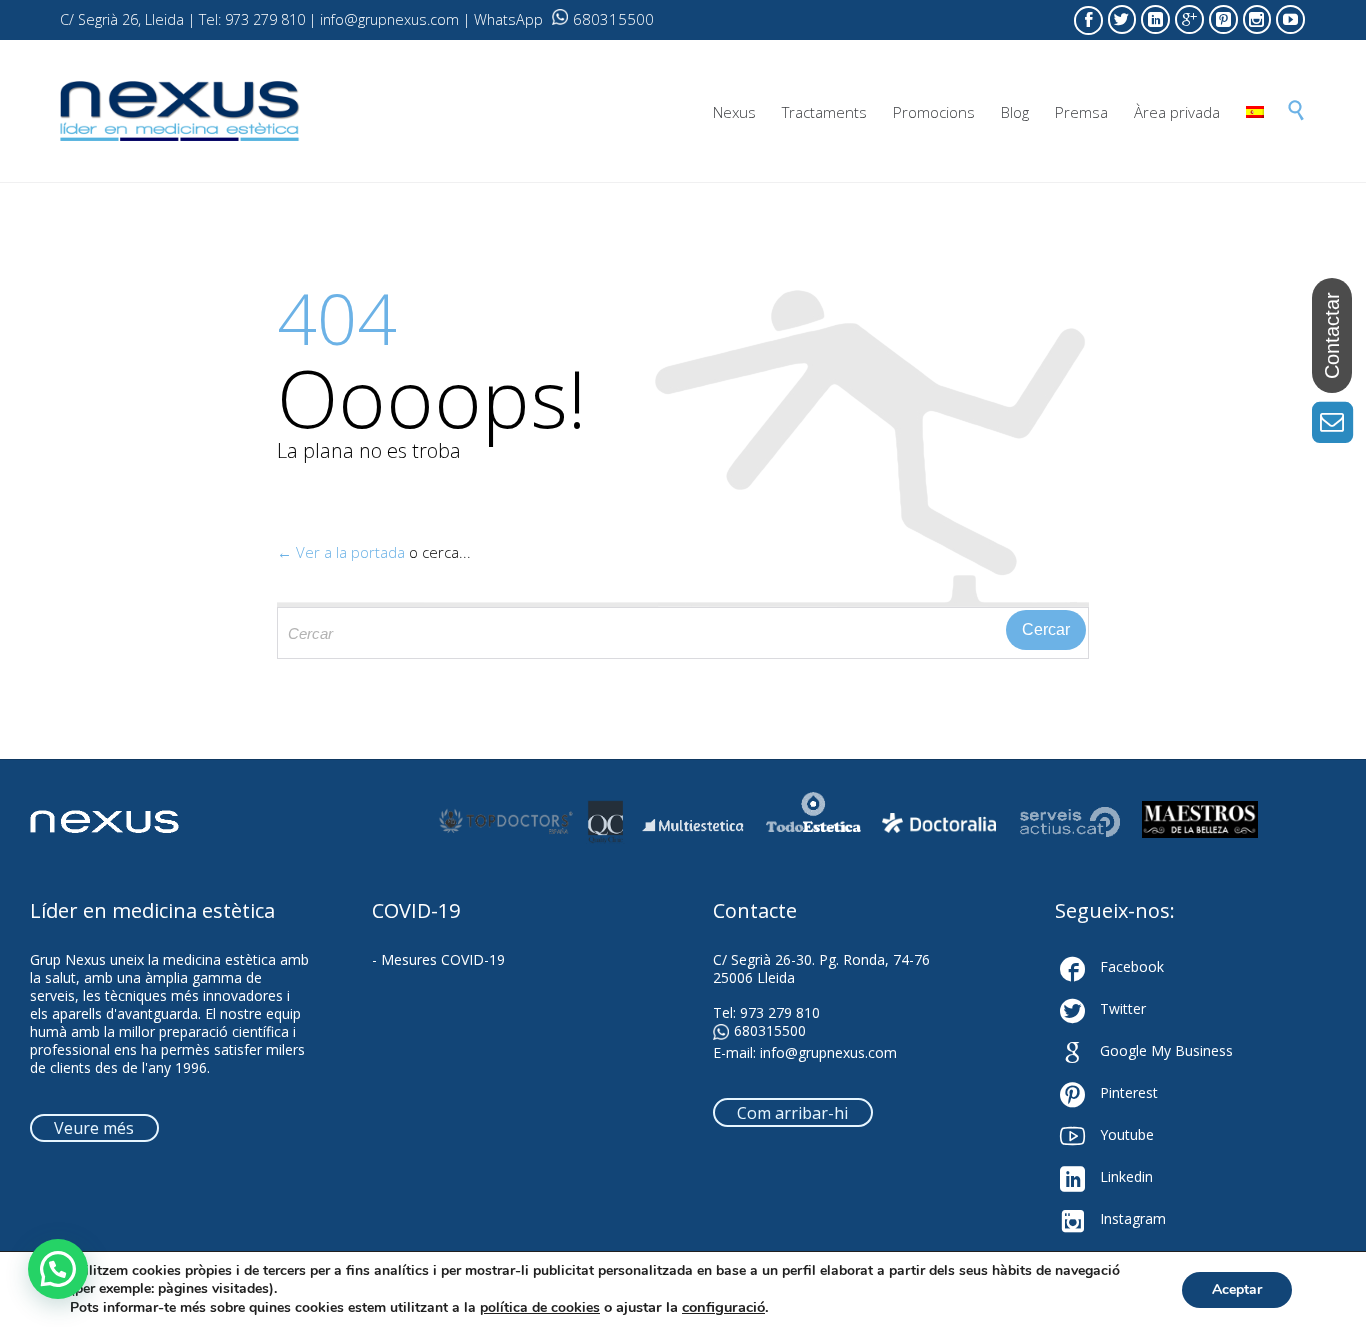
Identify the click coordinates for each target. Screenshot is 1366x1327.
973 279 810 (780, 1012)
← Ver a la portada (341, 552)
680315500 (613, 19)
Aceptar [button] (1237, 1289)
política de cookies (540, 1307)
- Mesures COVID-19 (438, 959)
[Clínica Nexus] (180, 111)
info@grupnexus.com (828, 1052)
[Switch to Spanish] (1255, 112)
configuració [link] (723, 1307)
